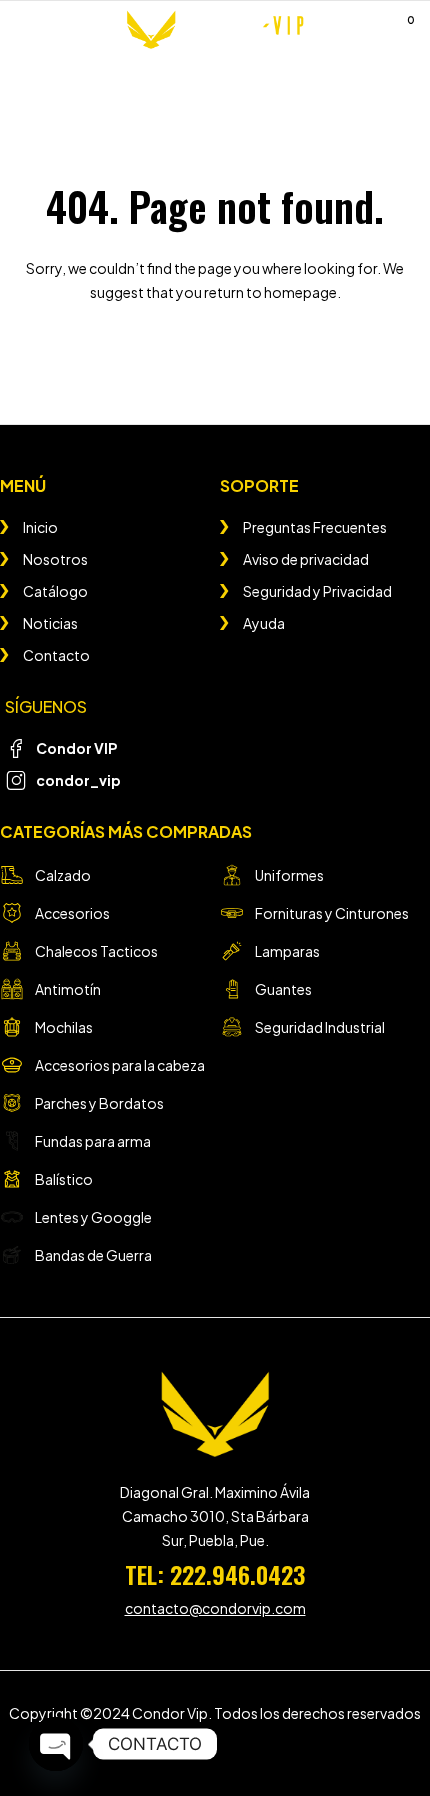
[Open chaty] (56, 1744)
